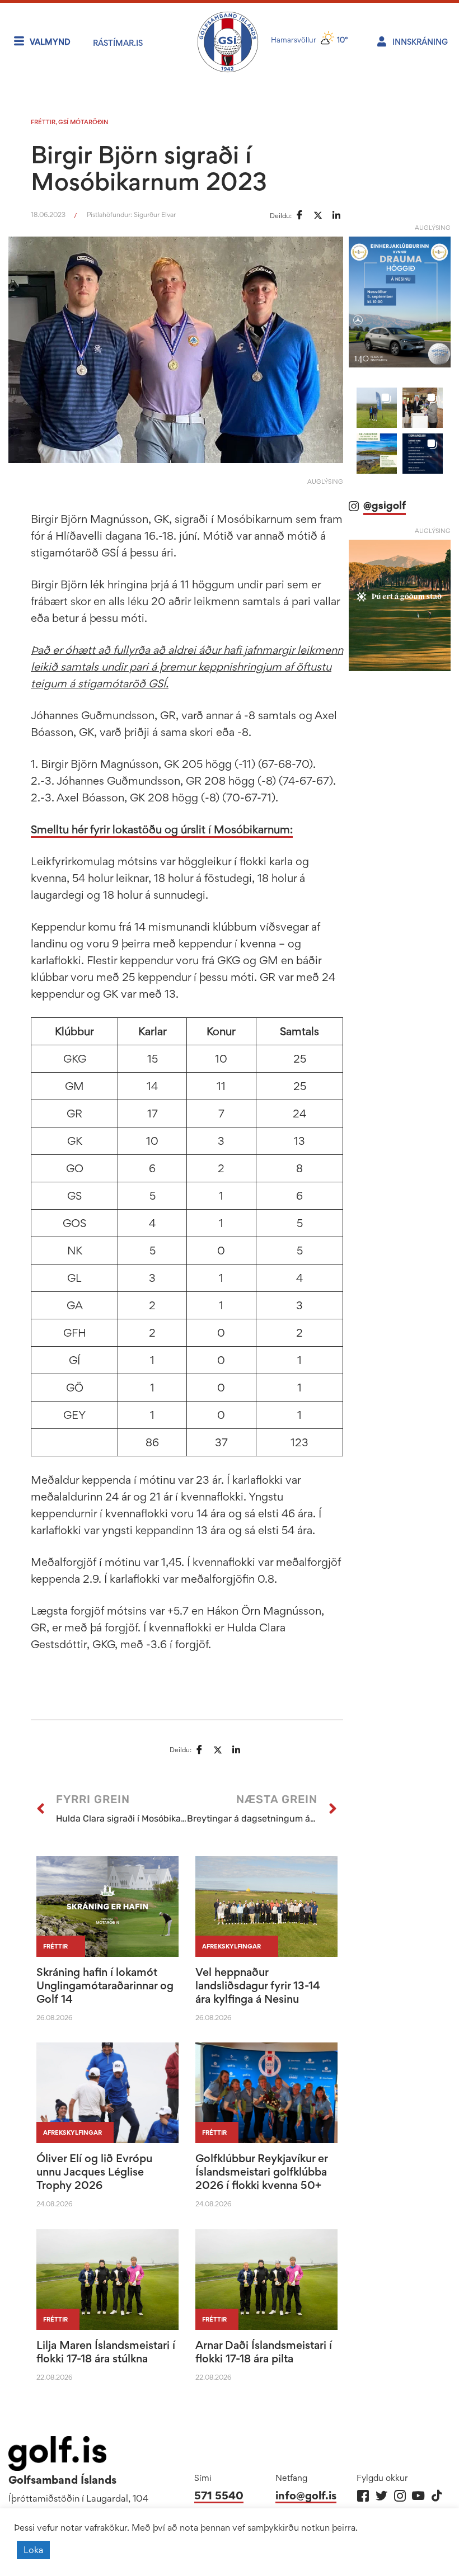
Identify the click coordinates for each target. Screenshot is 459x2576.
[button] (377, 408)
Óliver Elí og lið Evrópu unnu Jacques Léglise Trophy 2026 (94, 2172)
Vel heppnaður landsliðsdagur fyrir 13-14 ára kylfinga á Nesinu (258, 1985)
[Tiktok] (437, 2496)
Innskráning (420, 42)
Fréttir (43, 122)
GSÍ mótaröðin (83, 122)
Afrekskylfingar (231, 1946)
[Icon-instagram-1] (400, 2496)
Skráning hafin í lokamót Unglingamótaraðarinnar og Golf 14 (105, 1985)
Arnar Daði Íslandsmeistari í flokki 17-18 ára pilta (264, 2352)
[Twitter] (381, 2496)
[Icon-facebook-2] (363, 2496)
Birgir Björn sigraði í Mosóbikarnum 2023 (149, 168)
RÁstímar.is (118, 43)
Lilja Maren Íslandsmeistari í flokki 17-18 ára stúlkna (106, 2352)
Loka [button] (33, 2550)
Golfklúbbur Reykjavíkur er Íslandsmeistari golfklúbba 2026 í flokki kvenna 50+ (261, 2172)
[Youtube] (418, 2496)
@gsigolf (385, 505)
